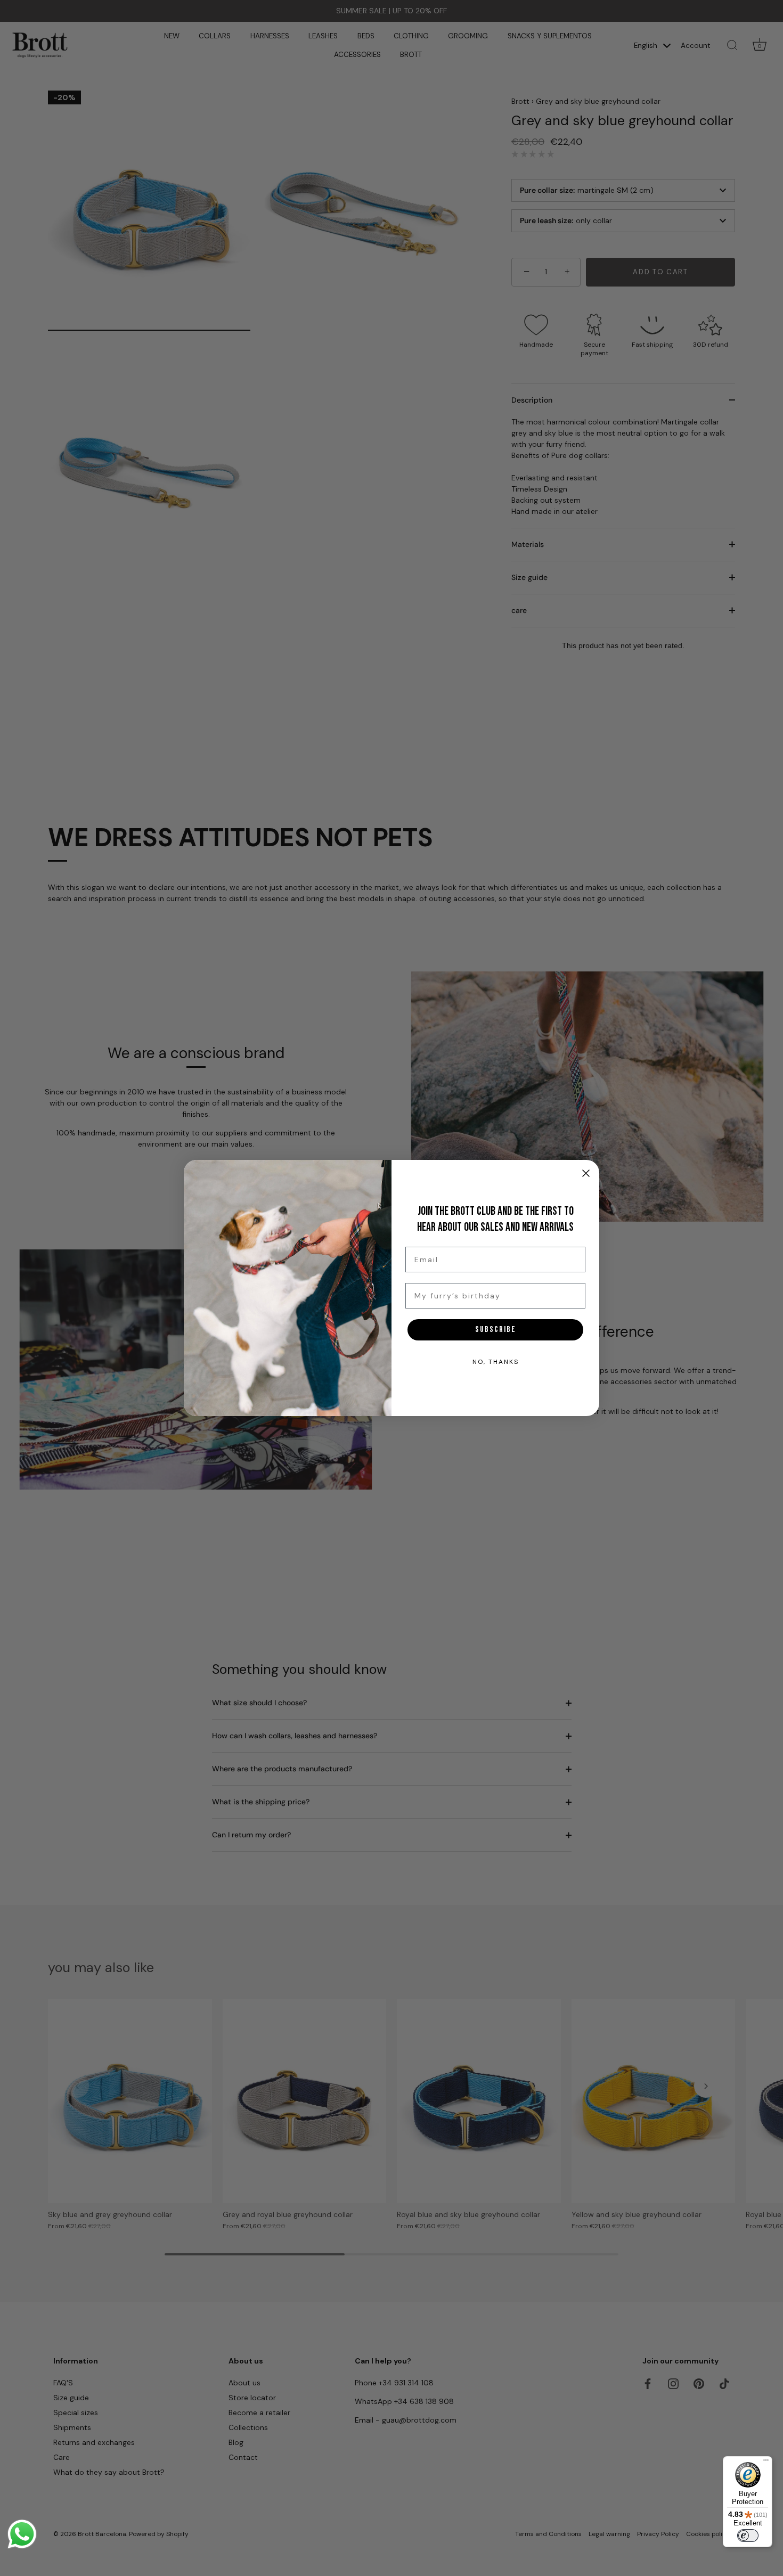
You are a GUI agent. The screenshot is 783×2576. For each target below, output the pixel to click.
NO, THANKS (496, 1362)
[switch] (748, 2536)
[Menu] (766, 2463)
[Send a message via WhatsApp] (22, 2534)
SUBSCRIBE (496, 1330)
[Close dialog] (586, 1173)
